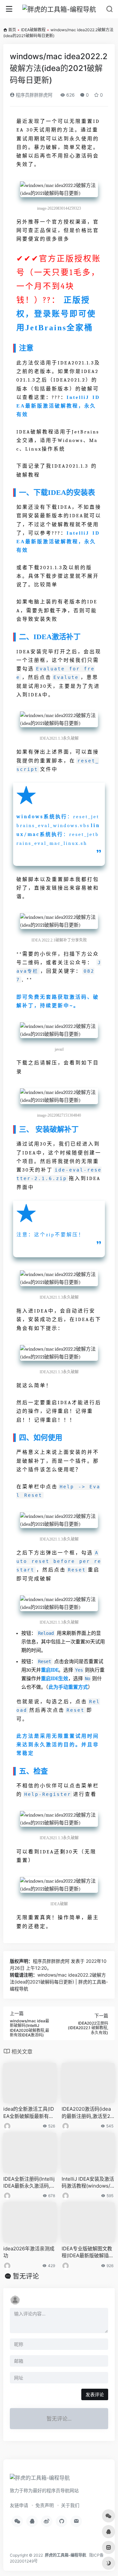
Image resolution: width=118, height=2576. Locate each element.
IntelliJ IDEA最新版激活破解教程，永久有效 (58, 406)
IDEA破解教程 (33, 30)
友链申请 (19, 2505)
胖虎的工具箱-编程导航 (66, 2555)
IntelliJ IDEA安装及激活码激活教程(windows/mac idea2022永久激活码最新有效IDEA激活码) (88, 2183)
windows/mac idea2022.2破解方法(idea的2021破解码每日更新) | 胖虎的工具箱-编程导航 (59, 1982)
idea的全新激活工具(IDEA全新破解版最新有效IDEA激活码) (29, 2113)
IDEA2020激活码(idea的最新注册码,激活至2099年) (87, 2113)
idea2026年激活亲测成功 (29, 2252)
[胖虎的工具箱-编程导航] (59, 9)
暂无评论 (26, 2276)
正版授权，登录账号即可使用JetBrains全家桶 (56, 314)
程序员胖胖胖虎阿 (33, 95)
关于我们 (70, 2505)
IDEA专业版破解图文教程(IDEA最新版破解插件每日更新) (88, 2252)
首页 (12, 30)
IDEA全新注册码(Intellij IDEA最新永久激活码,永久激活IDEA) (29, 2183)
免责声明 (45, 2505)
